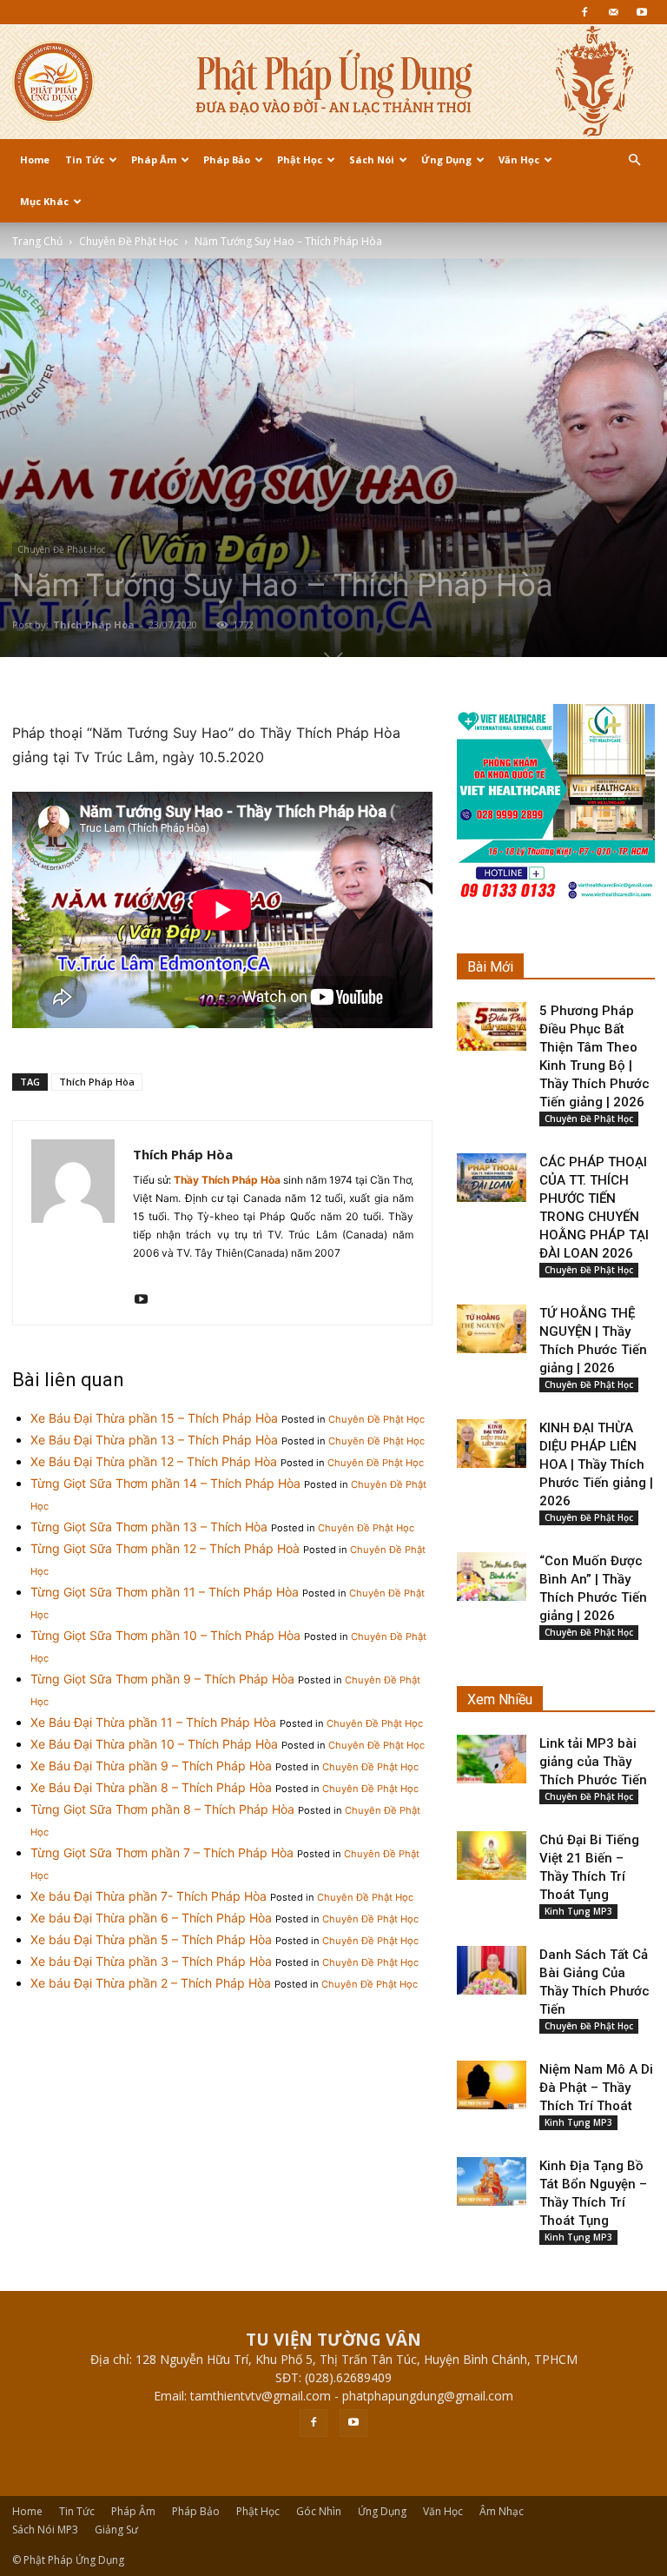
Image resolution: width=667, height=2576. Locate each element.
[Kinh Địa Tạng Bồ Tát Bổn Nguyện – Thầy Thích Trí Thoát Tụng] (492, 2181)
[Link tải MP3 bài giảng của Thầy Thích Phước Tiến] (492, 1759)
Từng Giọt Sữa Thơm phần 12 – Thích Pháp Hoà (165, 1548)
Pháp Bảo (227, 159)
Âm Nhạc (502, 2511)
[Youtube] (642, 12)
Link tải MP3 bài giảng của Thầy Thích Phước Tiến (593, 1762)
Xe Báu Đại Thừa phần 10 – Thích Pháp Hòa (154, 1744)
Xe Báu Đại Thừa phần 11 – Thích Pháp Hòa (153, 1722)
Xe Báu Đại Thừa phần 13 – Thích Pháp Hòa (154, 1440)
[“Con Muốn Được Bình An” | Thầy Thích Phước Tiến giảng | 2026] (492, 1577)
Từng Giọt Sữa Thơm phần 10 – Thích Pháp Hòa (165, 1635)
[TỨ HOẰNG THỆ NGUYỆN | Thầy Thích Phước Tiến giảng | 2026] (492, 1329)
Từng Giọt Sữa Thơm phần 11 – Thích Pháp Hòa (165, 1592)
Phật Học (300, 159)
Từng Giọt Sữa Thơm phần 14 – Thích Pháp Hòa (165, 1483)
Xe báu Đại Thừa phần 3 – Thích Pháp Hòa (151, 1961)
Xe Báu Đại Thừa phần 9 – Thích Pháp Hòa (151, 1766)
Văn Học (519, 159)
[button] (634, 160)
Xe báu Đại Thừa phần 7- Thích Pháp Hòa (149, 1896)
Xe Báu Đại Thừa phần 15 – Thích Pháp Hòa (154, 1418)
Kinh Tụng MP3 (578, 1911)
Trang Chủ (37, 241)
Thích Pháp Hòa (94, 624)
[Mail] (613, 12)
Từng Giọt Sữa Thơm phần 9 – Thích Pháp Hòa (162, 1679)
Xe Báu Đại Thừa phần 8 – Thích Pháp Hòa (151, 1787)
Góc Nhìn (319, 2511)
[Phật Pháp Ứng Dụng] (333, 82)
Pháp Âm (154, 159)
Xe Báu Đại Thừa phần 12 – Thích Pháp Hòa (154, 1461)
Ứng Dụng (446, 159)
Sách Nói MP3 (45, 2530)
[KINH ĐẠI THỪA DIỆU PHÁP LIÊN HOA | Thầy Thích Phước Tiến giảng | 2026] (492, 1444)
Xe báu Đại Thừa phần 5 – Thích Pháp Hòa (151, 1939)
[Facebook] (584, 12)
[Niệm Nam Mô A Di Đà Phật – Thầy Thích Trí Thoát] (492, 2085)
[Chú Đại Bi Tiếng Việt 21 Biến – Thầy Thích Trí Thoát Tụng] (492, 1856)
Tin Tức (85, 159)
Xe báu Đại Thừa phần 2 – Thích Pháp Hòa (151, 1983)
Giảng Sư (116, 2530)
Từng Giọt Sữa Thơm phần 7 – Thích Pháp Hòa (162, 1852)
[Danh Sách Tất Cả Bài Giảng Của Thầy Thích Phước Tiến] (492, 1970)
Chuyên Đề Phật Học (129, 241)
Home (35, 159)
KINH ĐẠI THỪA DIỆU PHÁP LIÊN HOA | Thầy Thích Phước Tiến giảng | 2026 (596, 1464)
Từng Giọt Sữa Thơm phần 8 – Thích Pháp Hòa (162, 1809)
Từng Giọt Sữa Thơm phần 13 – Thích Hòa (149, 1527)
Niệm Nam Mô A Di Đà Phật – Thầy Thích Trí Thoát (596, 2088)
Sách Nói (372, 159)
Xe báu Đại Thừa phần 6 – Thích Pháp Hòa (151, 1918)
